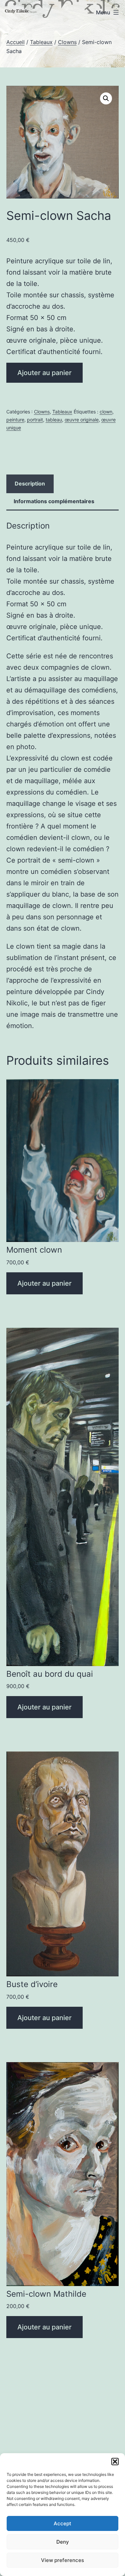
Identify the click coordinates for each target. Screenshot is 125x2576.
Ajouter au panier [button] (44, 1283)
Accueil (15, 42)
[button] (115, 2462)
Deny (63, 2542)
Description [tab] (30, 484)
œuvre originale (82, 420)
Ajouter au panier (44, 373)
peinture (15, 420)
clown (106, 412)
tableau (54, 420)
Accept (62, 2523)
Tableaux (41, 42)
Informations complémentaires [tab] (54, 501)
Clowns (67, 42)
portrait (35, 420)
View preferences (62, 2560)
